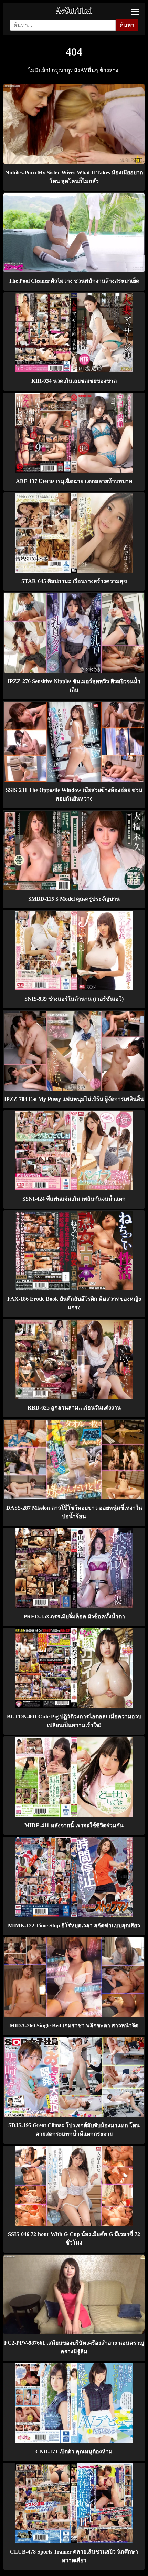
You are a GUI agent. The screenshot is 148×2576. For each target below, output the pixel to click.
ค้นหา (127, 25)
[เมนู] (135, 12)
